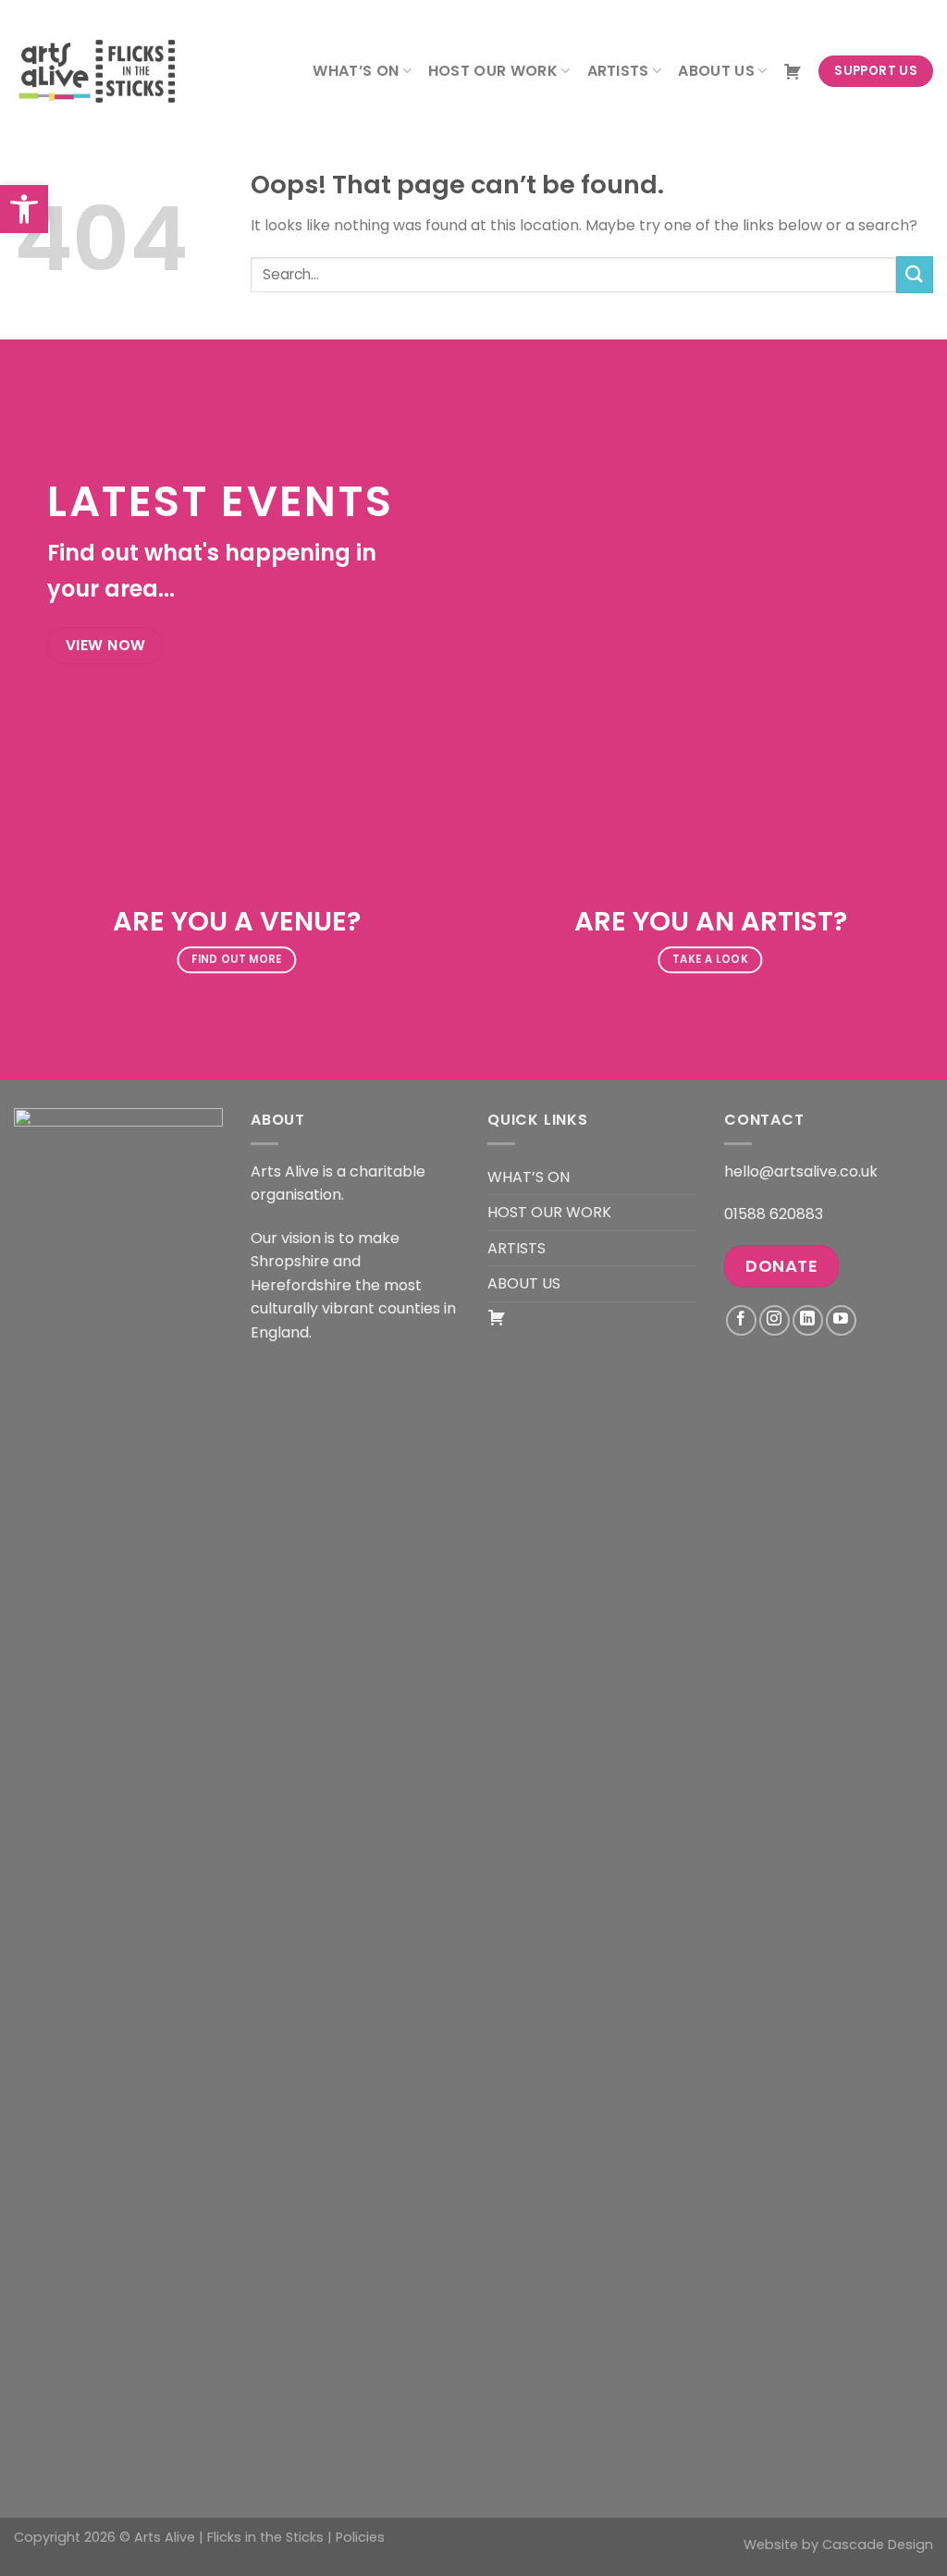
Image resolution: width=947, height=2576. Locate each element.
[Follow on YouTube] (841, 1320)
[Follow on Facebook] (741, 1320)
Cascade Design (878, 2545)
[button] (24, 209)
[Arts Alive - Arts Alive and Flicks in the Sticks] (106, 71)
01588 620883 (774, 1214)
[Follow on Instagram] (775, 1320)
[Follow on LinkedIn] (808, 1320)
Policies (360, 2537)
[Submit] (915, 274)
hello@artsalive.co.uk (801, 1171)
